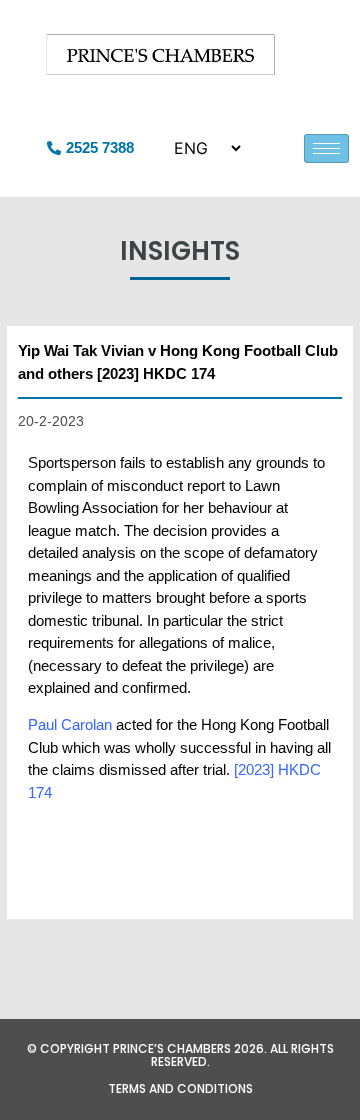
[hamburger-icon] (326, 148)
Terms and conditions (180, 1088)
